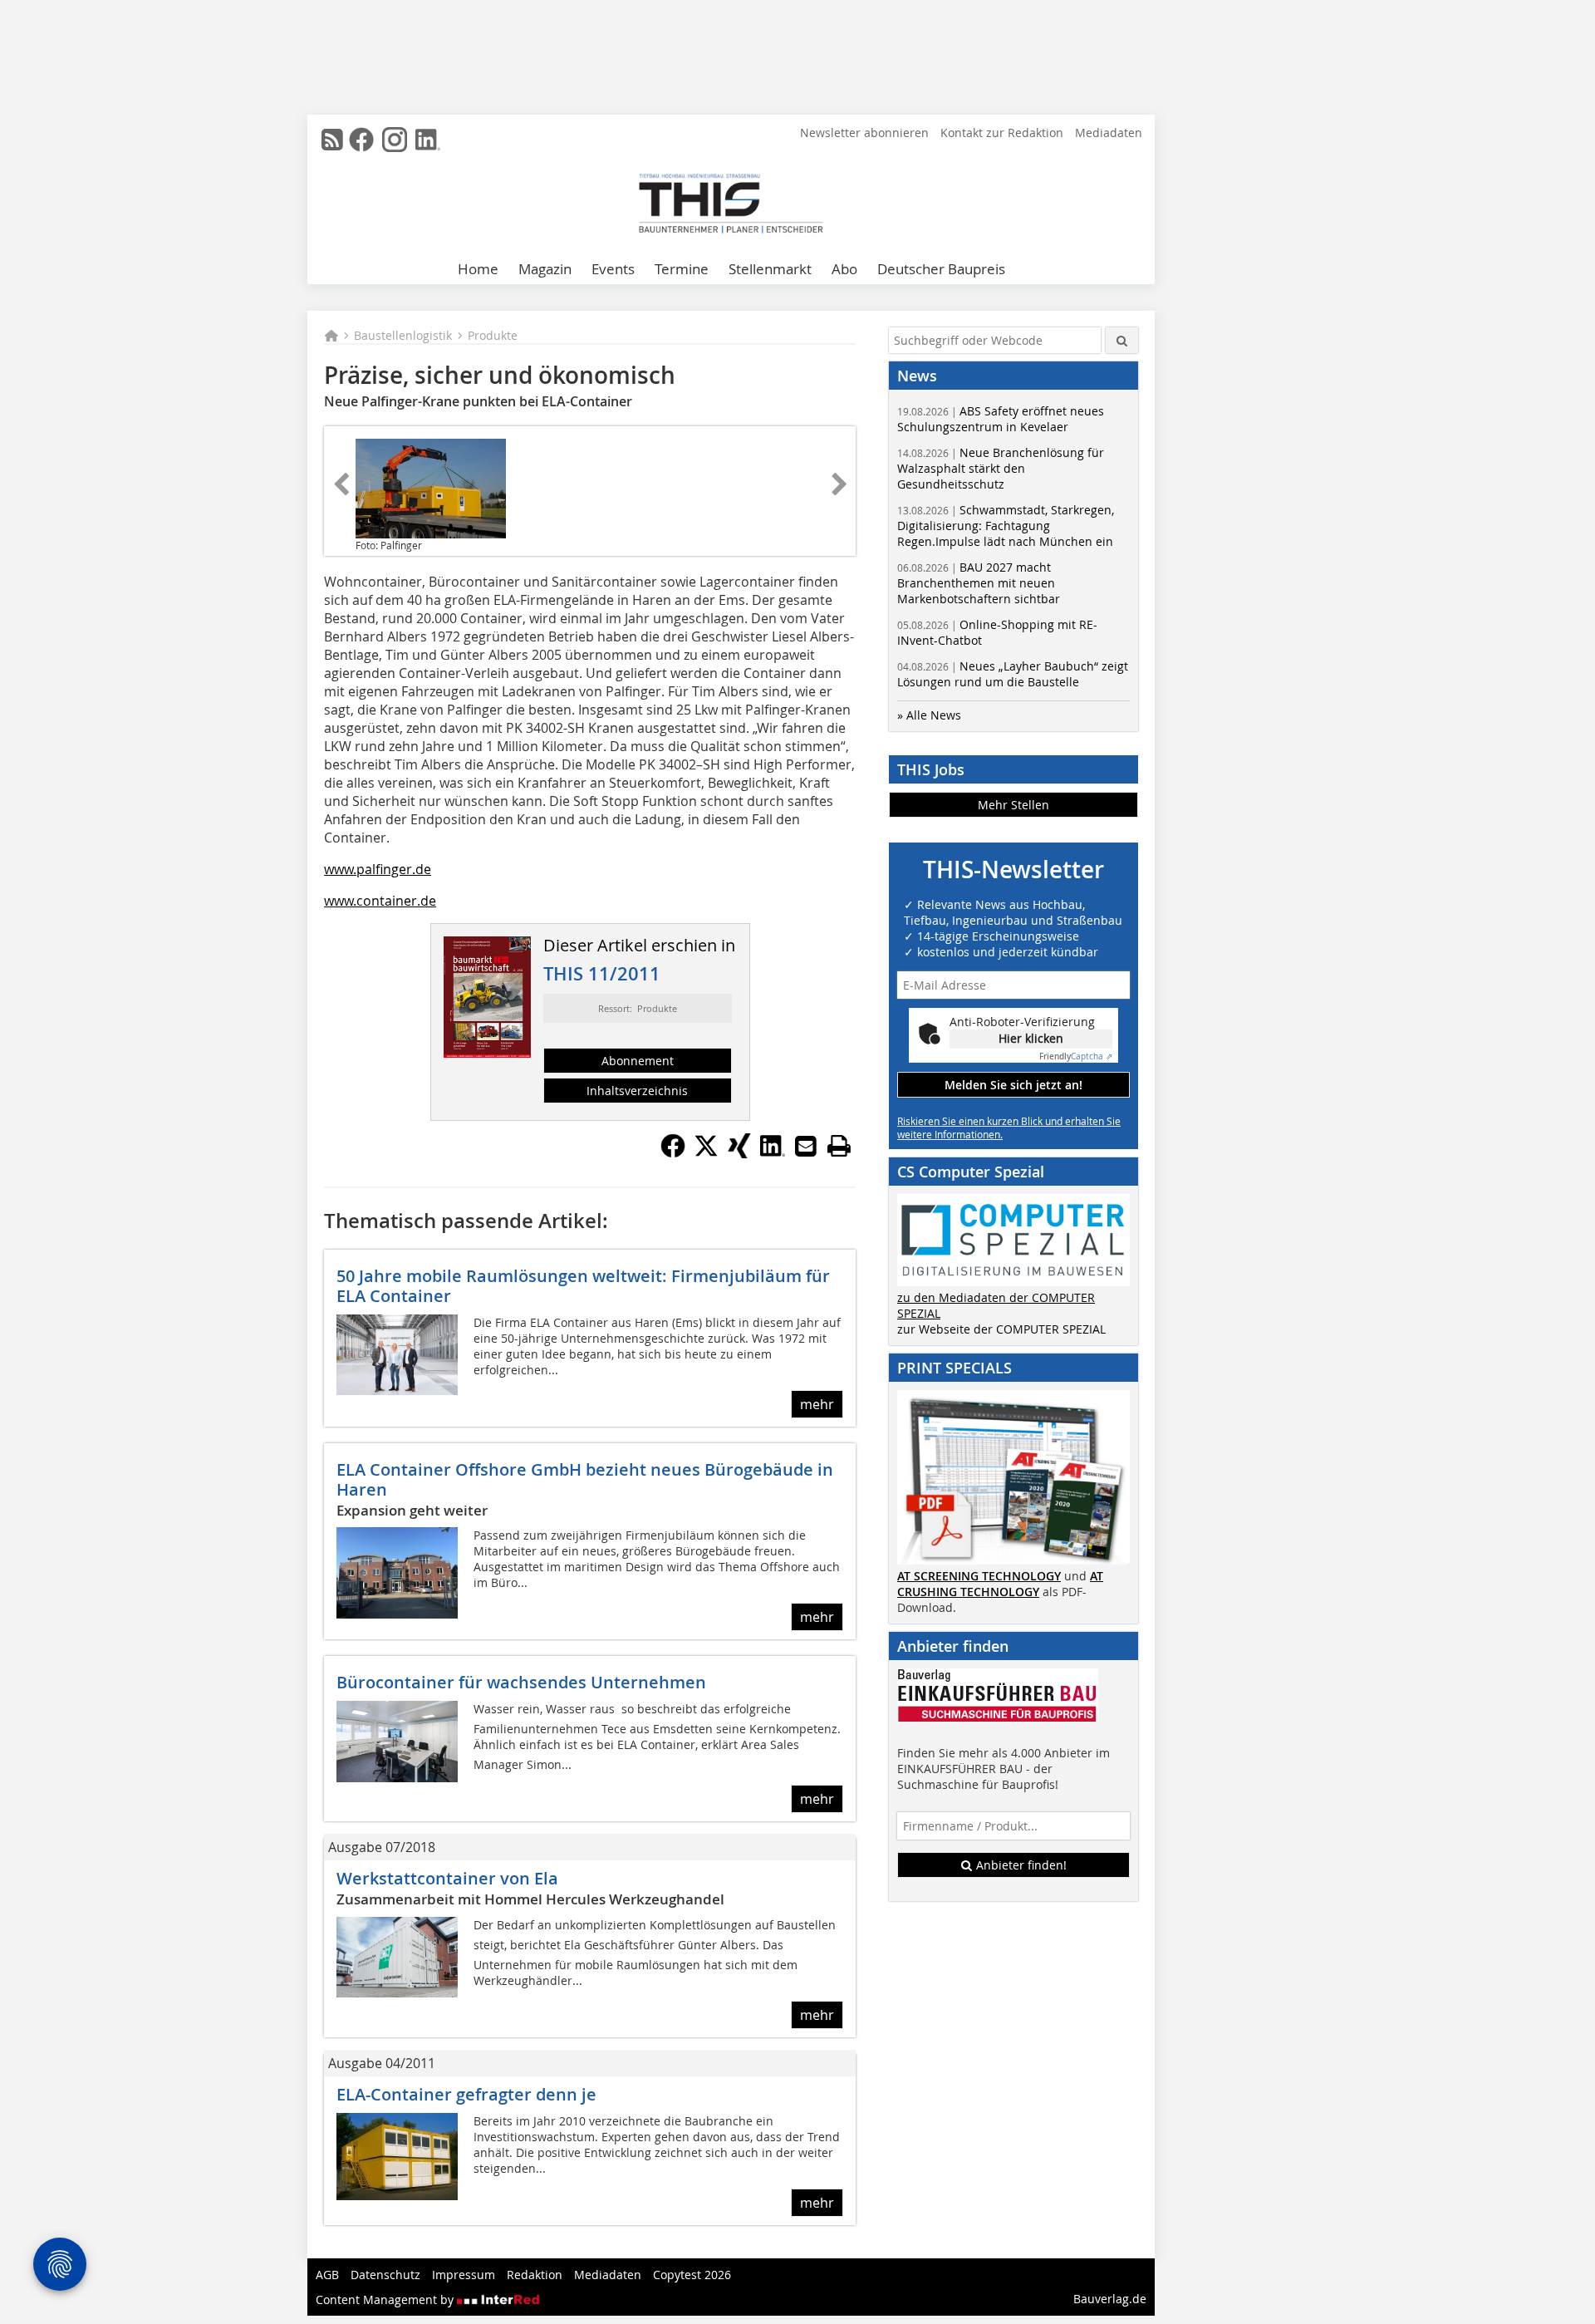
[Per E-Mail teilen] (806, 1146)
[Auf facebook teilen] (673, 1153)
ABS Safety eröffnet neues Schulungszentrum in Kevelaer (1001, 419)
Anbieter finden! (1020, 1865)
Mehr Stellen (1013, 805)
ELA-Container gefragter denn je (466, 2094)
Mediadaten (1109, 133)
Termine (682, 269)
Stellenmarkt (770, 269)
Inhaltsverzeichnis (637, 1091)
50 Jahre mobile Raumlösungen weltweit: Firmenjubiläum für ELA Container (583, 1286)
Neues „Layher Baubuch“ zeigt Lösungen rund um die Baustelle (1013, 674)
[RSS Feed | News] (332, 140)
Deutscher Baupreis (941, 269)
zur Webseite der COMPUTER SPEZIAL (1001, 1329)
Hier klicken (1031, 1038)
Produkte (493, 335)
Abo (844, 269)
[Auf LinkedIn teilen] (773, 1153)
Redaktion (535, 2275)
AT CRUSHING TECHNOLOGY (1000, 1584)
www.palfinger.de (378, 869)
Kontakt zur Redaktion (1002, 133)
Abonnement (638, 1061)
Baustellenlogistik (403, 335)
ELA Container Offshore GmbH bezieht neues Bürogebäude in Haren (585, 1479)
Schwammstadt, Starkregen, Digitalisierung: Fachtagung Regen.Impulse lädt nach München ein (1006, 526)
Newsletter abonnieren (864, 133)
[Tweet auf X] (706, 1153)
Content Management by (386, 2299)
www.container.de (380, 901)
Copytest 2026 (692, 2275)
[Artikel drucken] (839, 1146)
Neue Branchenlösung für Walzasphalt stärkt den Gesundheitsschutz (1001, 468)
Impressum (464, 2275)
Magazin (545, 269)
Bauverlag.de (1110, 2299)
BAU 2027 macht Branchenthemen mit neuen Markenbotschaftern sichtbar (979, 583)
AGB (327, 2275)
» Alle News (929, 715)
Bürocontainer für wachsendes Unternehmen (521, 1682)
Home (478, 269)
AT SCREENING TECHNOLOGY (979, 1576)
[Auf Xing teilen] (739, 1153)
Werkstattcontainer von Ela (447, 1878)
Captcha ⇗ (1076, 1056)
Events (613, 269)
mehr (817, 1404)
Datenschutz (385, 2275)
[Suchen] (1122, 340)
